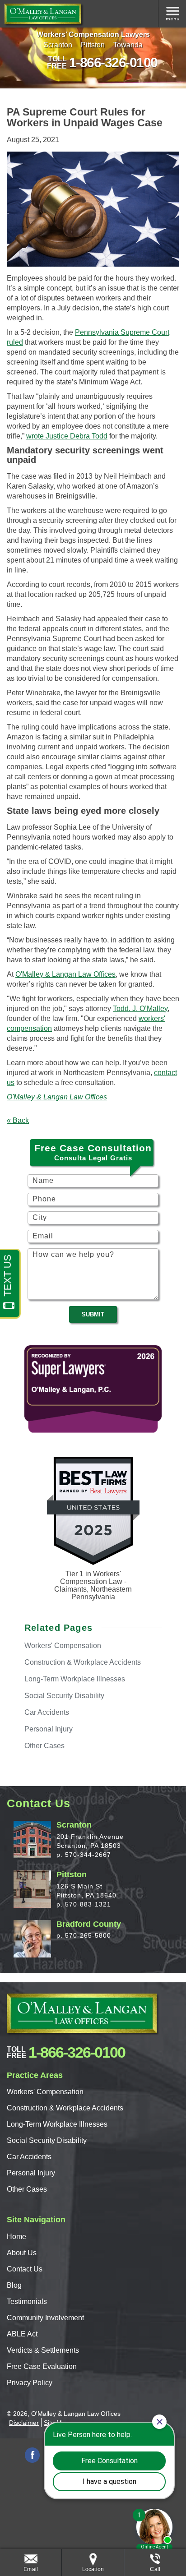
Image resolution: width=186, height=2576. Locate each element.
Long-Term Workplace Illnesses (57, 2124)
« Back (18, 1120)
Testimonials (27, 2301)
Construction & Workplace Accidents (65, 2108)
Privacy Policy (30, 2383)
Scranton (58, 45)
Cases (44, 1746)
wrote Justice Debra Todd (67, 436)
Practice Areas (172, 14)
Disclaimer (24, 2423)
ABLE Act (22, 2334)
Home (16, 2237)
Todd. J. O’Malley (140, 1009)
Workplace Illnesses (75, 1679)
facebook (32, 2455)
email (31, 2569)
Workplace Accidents (83, 1662)
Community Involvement (45, 2318)
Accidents (47, 1712)
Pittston (93, 45)
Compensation (63, 1646)
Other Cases (27, 2189)
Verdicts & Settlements (43, 2350)
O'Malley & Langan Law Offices (65, 974)
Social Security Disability (47, 2140)
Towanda (128, 45)
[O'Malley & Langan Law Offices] (43, 14)
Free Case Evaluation (42, 2366)
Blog (14, 2285)
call (155, 2569)
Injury (49, 1729)
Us (22, 2253)
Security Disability (64, 1696)
